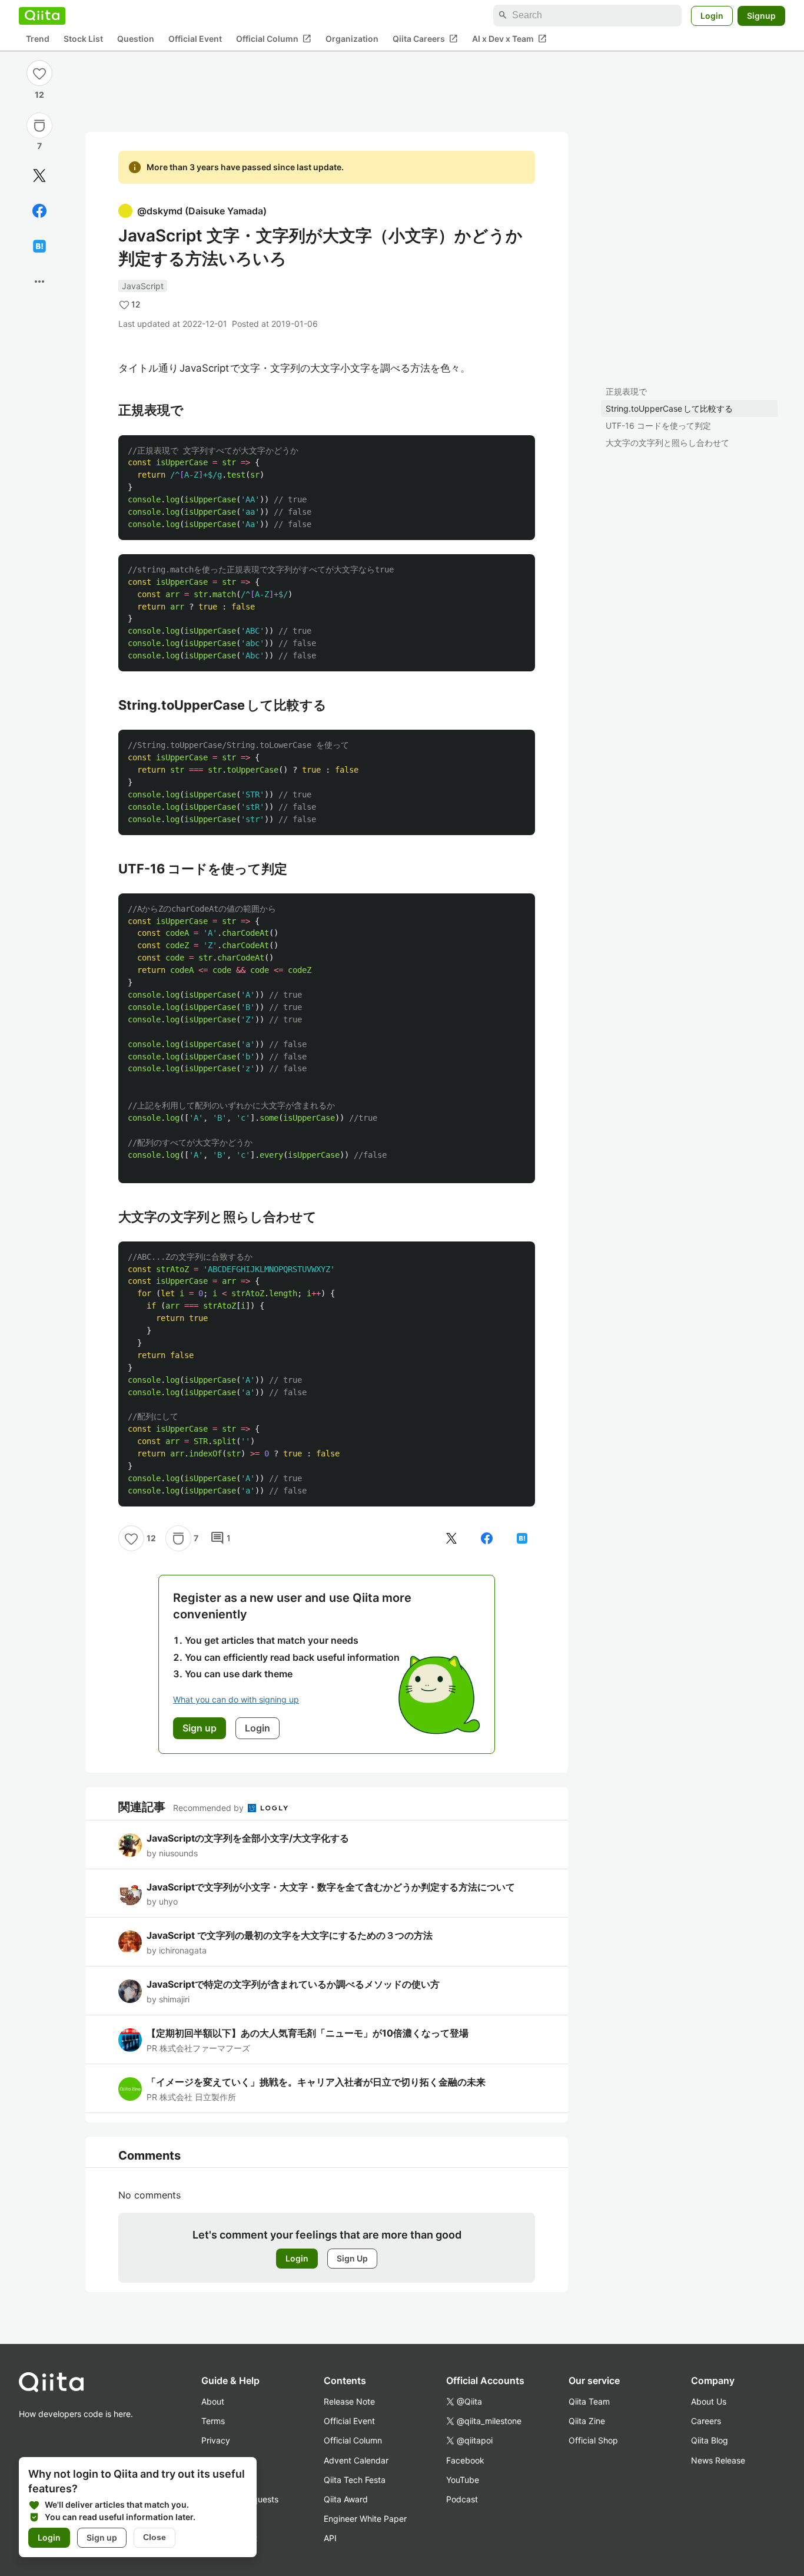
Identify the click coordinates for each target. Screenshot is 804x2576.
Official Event (195, 39)
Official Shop (593, 2440)
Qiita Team (589, 2401)
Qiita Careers (425, 38)
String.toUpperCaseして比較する (669, 408)
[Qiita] (42, 15)
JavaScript (143, 286)
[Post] (39, 176)
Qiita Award (346, 2499)
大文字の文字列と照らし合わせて (667, 443)
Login (712, 15)
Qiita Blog (710, 2440)
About (213, 2401)
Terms (213, 2421)
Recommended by (210, 1808)
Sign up (102, 2537)
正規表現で (626, 391)
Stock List (83, 39)
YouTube (463, 2480)
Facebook (465, 2460)
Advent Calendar (356, 2460)
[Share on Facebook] (39, 211)
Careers (706, 2421)
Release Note (349, 2401)
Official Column (274, 38)
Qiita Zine (587, 2421)
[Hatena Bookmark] (39, 246)
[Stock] (39, 125)
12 (39, 95)
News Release (718, 2460)
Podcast (462, 2499)
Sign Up (352, 2258)
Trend (38, 39)
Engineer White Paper (365, 2519)
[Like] (39, 73)
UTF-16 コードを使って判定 (658, 426)
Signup (761, 15)
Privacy (216, 2440)
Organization (352, 39)
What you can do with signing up (236, 1699)
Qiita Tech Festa (355, 2480)
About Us (709, 2401)
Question (136, 39)
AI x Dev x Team (509, 38)
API (330, 2538)
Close (155, 2537)
